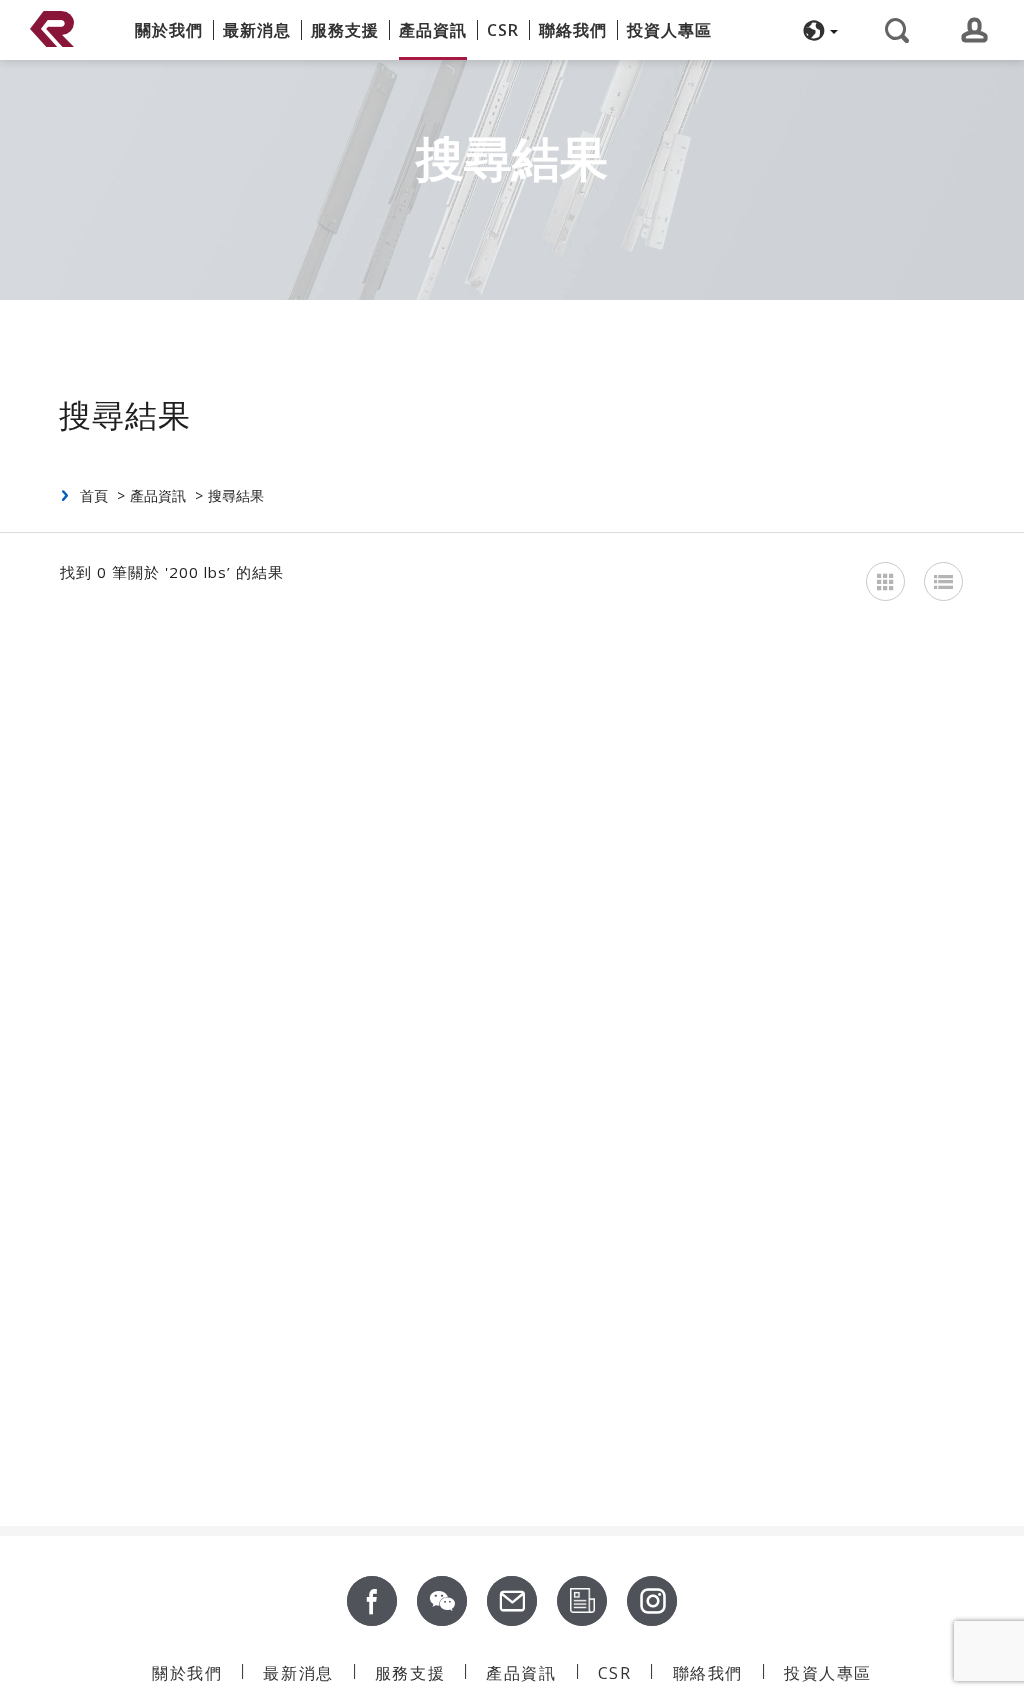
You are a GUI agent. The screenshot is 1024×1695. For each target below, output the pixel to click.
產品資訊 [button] (433, 30)
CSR (503, 30)
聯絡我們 (573, 30)
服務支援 (345, 30)
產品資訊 (158, 495)
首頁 (94, 495)
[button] (818, 30)
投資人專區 (669, 30)
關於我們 (169, 30)
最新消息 (257, 30)
